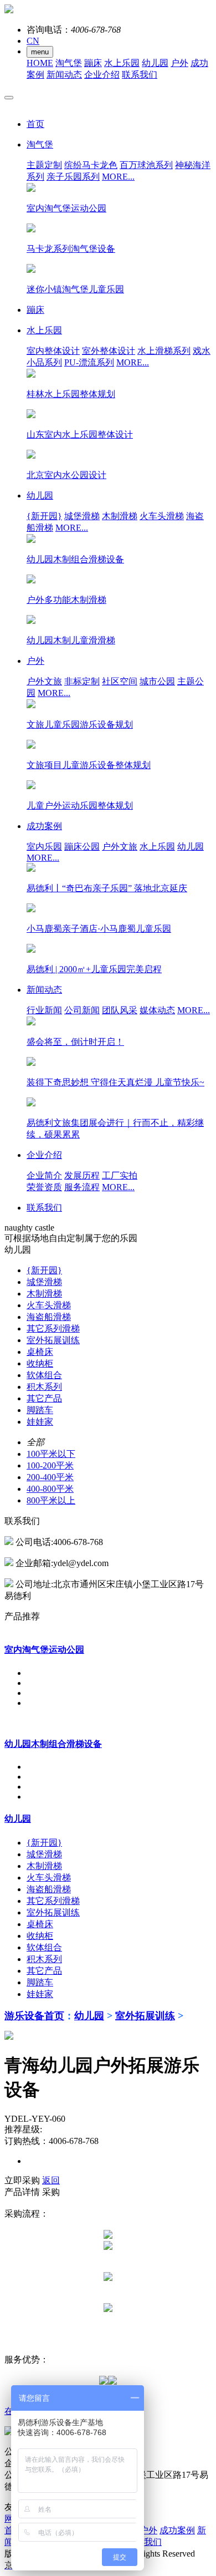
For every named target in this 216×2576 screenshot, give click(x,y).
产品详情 (22, 2192)
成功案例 (177, 2530)
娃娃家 (40, 1422)
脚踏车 (40, 1410)
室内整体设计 (53, 351)
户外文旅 (44, 681)
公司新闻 (82, 1010)
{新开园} (44, 516)
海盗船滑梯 (49, 1317)
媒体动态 (157, 1010)
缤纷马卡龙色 (91, 165)
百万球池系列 (146, 165)
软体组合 (44, 1375)
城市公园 (157, 681)
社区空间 (120, 681)
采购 (51, 2192)
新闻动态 (64, 75)
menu (40, 52)
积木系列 (44, 1387)
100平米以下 (51, 1454)
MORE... (118, 177)
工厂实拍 (120, 1175)
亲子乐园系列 (73, 177)
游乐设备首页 (34, 2016)
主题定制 (44, 165)
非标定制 (82, 681)
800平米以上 (51, 1500)
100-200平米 (50, 1465)
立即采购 (22, 2180)
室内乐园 (44, 847)
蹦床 (93, 63)
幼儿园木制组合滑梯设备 (53, 1744)
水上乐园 (122, 63)
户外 (179, 63)
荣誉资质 (44, 1187)
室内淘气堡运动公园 (44, 1650)
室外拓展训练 (53, 1340)
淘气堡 (69, 63)
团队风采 (120, 1010)
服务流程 (82, 1187)
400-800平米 (50, 1489)
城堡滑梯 (82, 516)
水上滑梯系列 (164, 351)
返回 (51, 2180)
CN (33, 41)
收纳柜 (40, 1363)
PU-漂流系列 (89, 362)
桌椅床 (40, 1352)
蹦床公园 (82, 847)
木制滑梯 (120, 516)
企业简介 (44, 1175)
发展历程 (82, 1175)
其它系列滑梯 (53, 1328)
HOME (40, 63)
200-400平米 (50, 1477)
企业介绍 (102, 75)
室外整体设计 (109, 351)
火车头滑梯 (162, 516)
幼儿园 (155, 63)
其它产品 (44, 1398)
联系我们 (140, 75)
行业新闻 (44, 1010)
